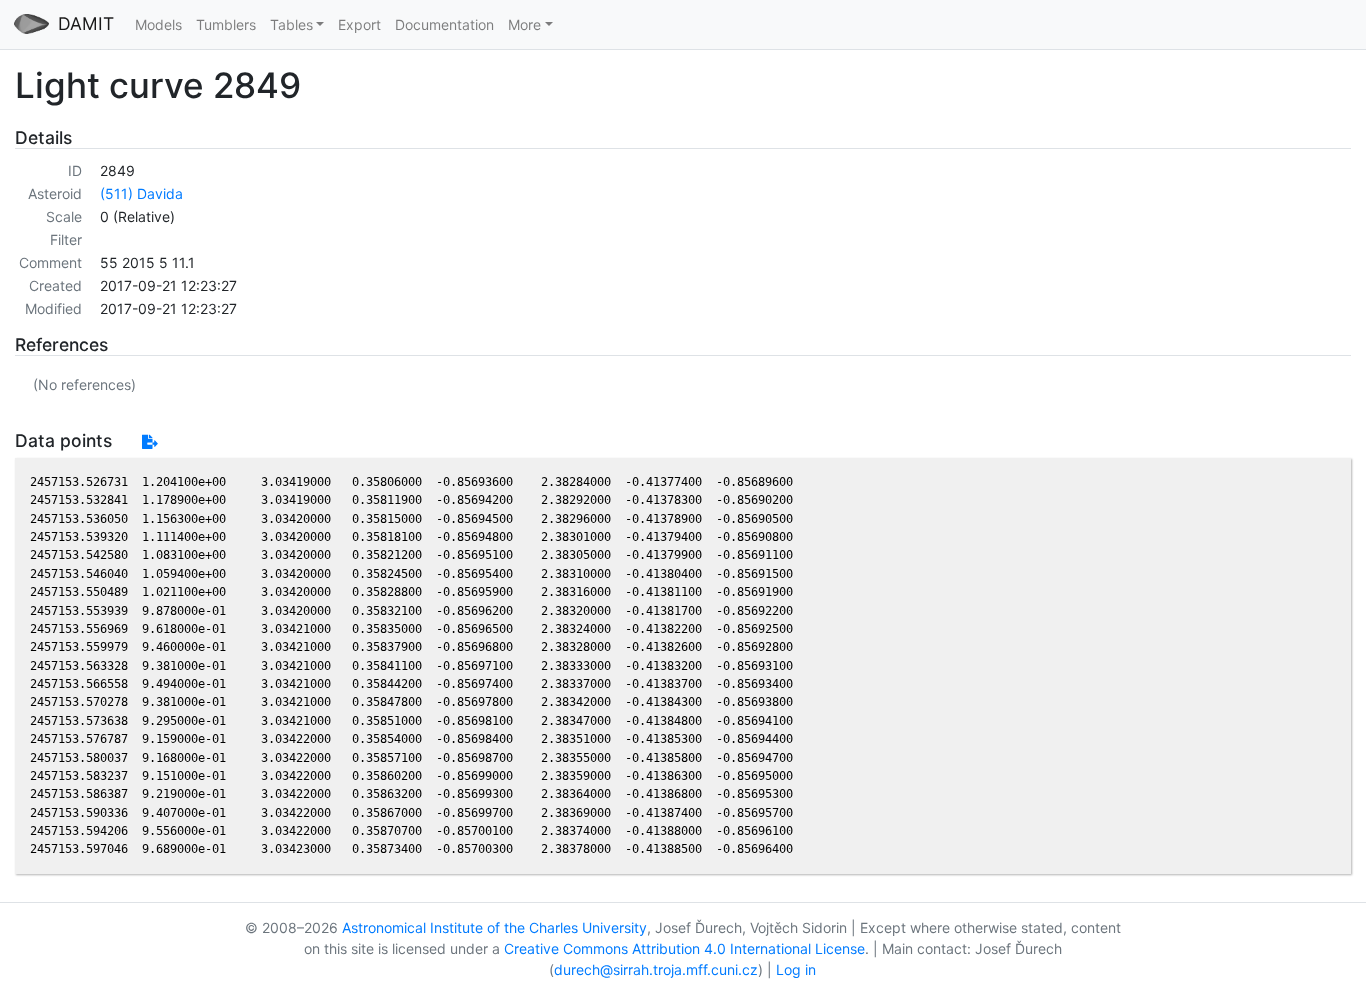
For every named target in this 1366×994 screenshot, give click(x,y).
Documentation (444, 24)
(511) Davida (141, 193)
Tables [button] (291, 24)
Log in (796, 969)
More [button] (524, 24)
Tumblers (226, 24)
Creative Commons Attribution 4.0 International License (684, 948)
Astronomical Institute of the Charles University (494, 927)
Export (359, 24)
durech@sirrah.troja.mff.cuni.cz (656, 969)
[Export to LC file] (149, 441)
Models (158, 24)
